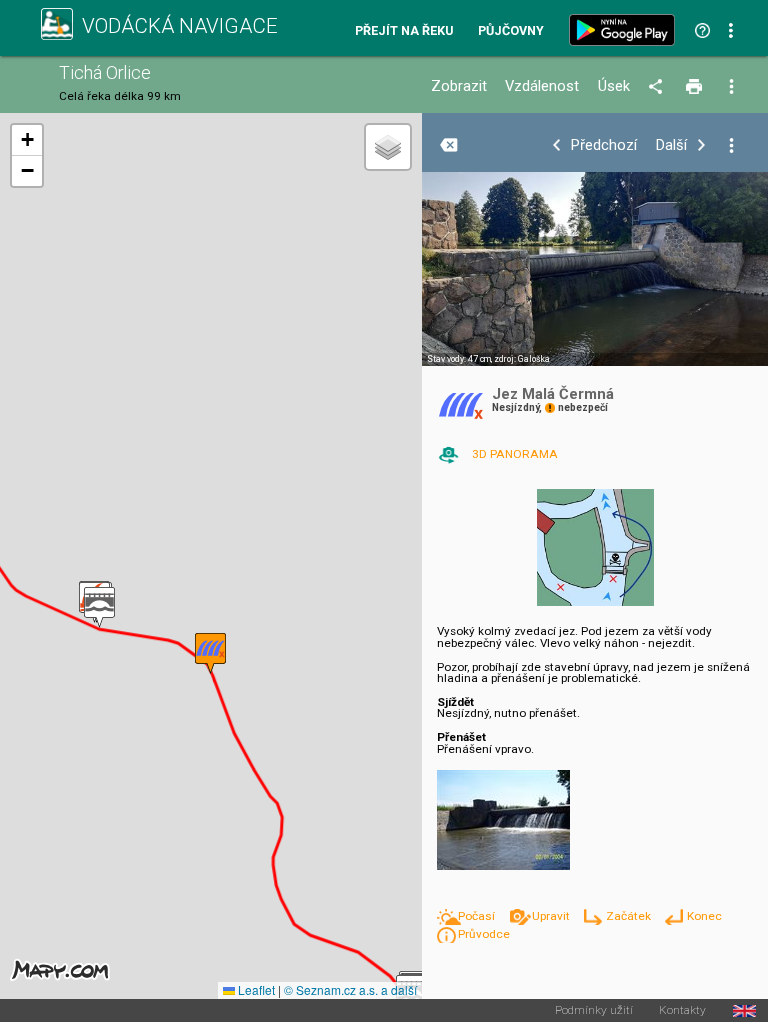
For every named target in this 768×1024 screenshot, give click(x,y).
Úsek (614, 86)
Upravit (552, 916)
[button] (99, 607)
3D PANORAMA (515, 454)
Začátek (629, 916)
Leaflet (255, 989)
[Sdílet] (658, 87)
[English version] (744, 1011)
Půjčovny (511, 31)
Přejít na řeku (404, 31)
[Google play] (626, 30)
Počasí (478, 916)
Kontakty (682, 1011)
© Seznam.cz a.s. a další (350, 989)
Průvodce (484, 934)
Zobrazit (459, 86)
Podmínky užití (594, 1011)
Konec (704, 916)
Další (671, 145)
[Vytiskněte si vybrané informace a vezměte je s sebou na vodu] (695, 87)
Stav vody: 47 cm (459, 359)
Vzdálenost (542, 86)
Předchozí (604, 145)
